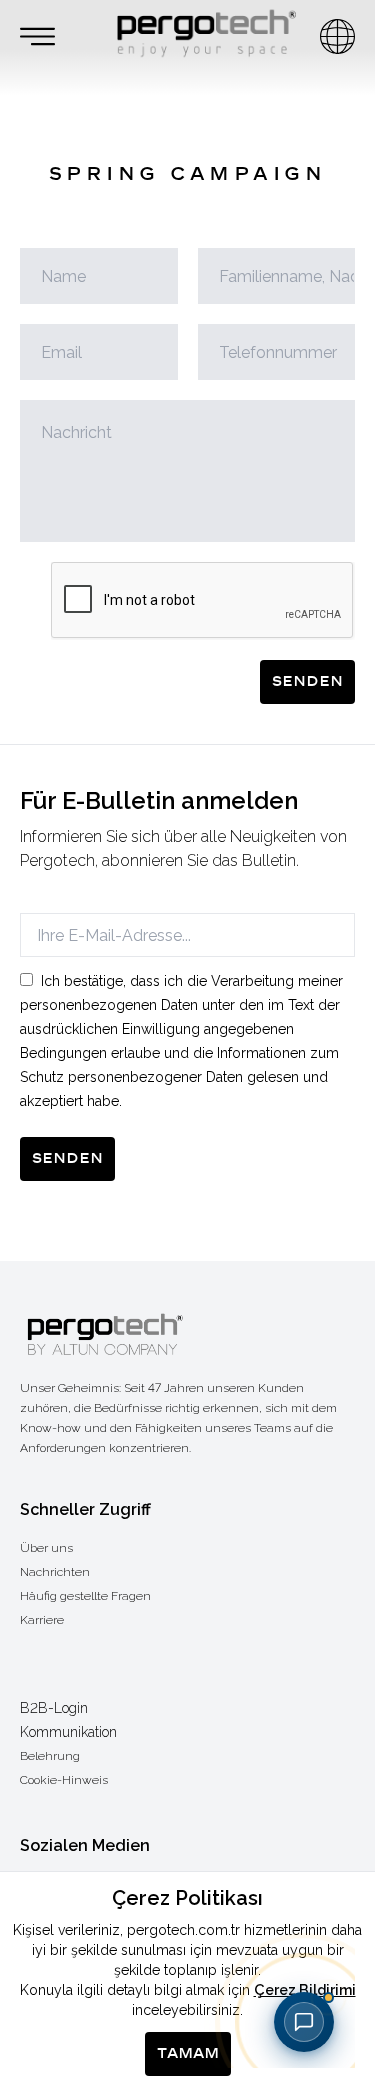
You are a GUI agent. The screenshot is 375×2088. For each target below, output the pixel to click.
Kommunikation (68, 1732)
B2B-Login (54, 1708)
